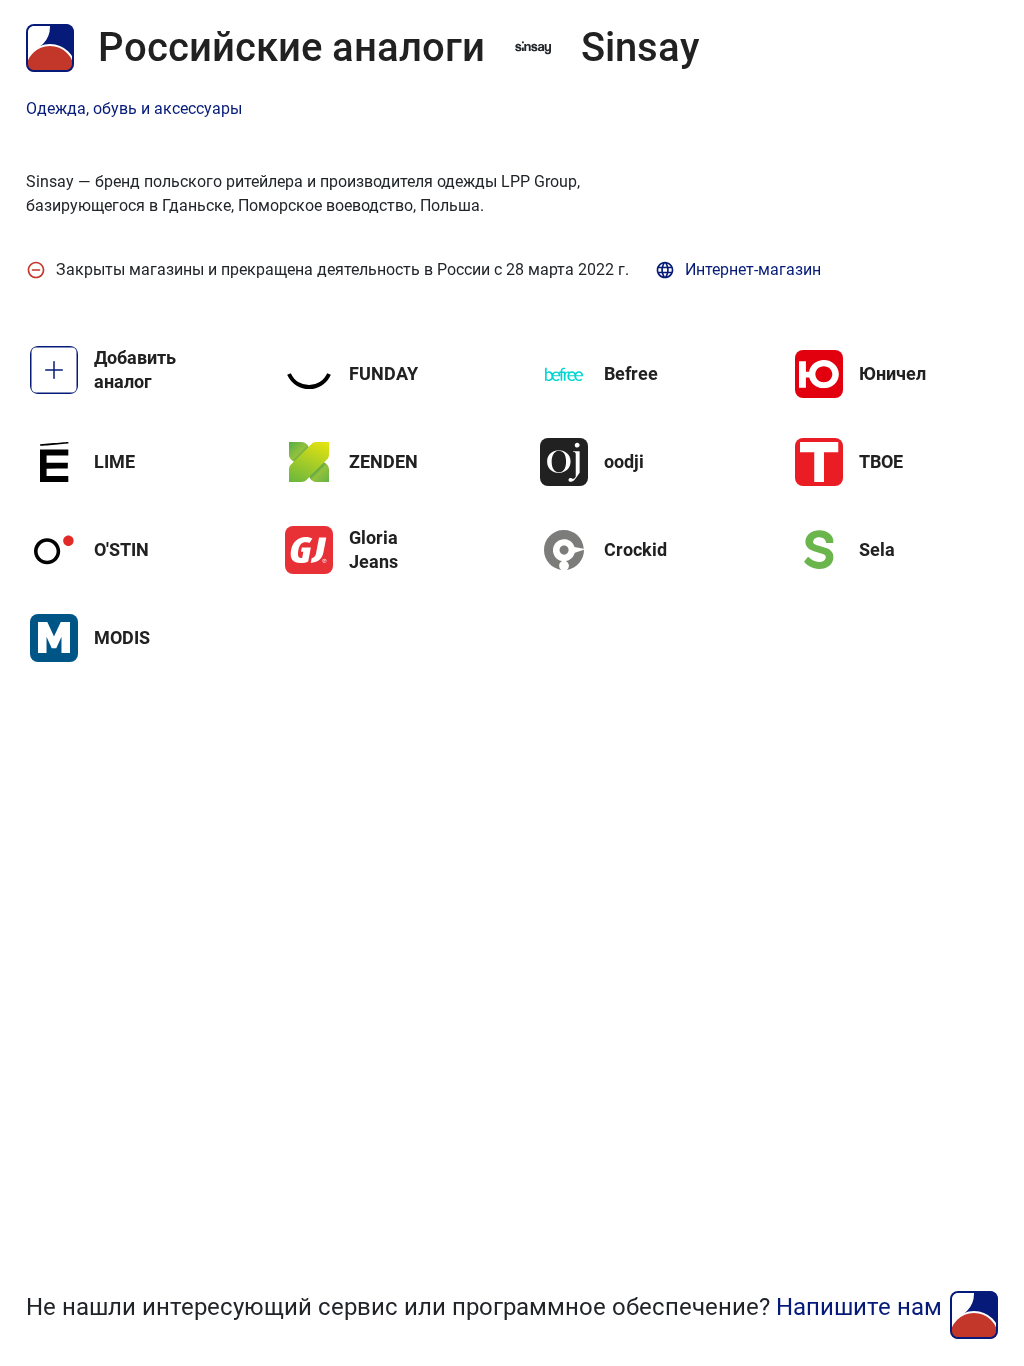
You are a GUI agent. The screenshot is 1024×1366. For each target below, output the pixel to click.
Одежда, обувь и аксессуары (134, 108)
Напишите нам (859, 1307)
